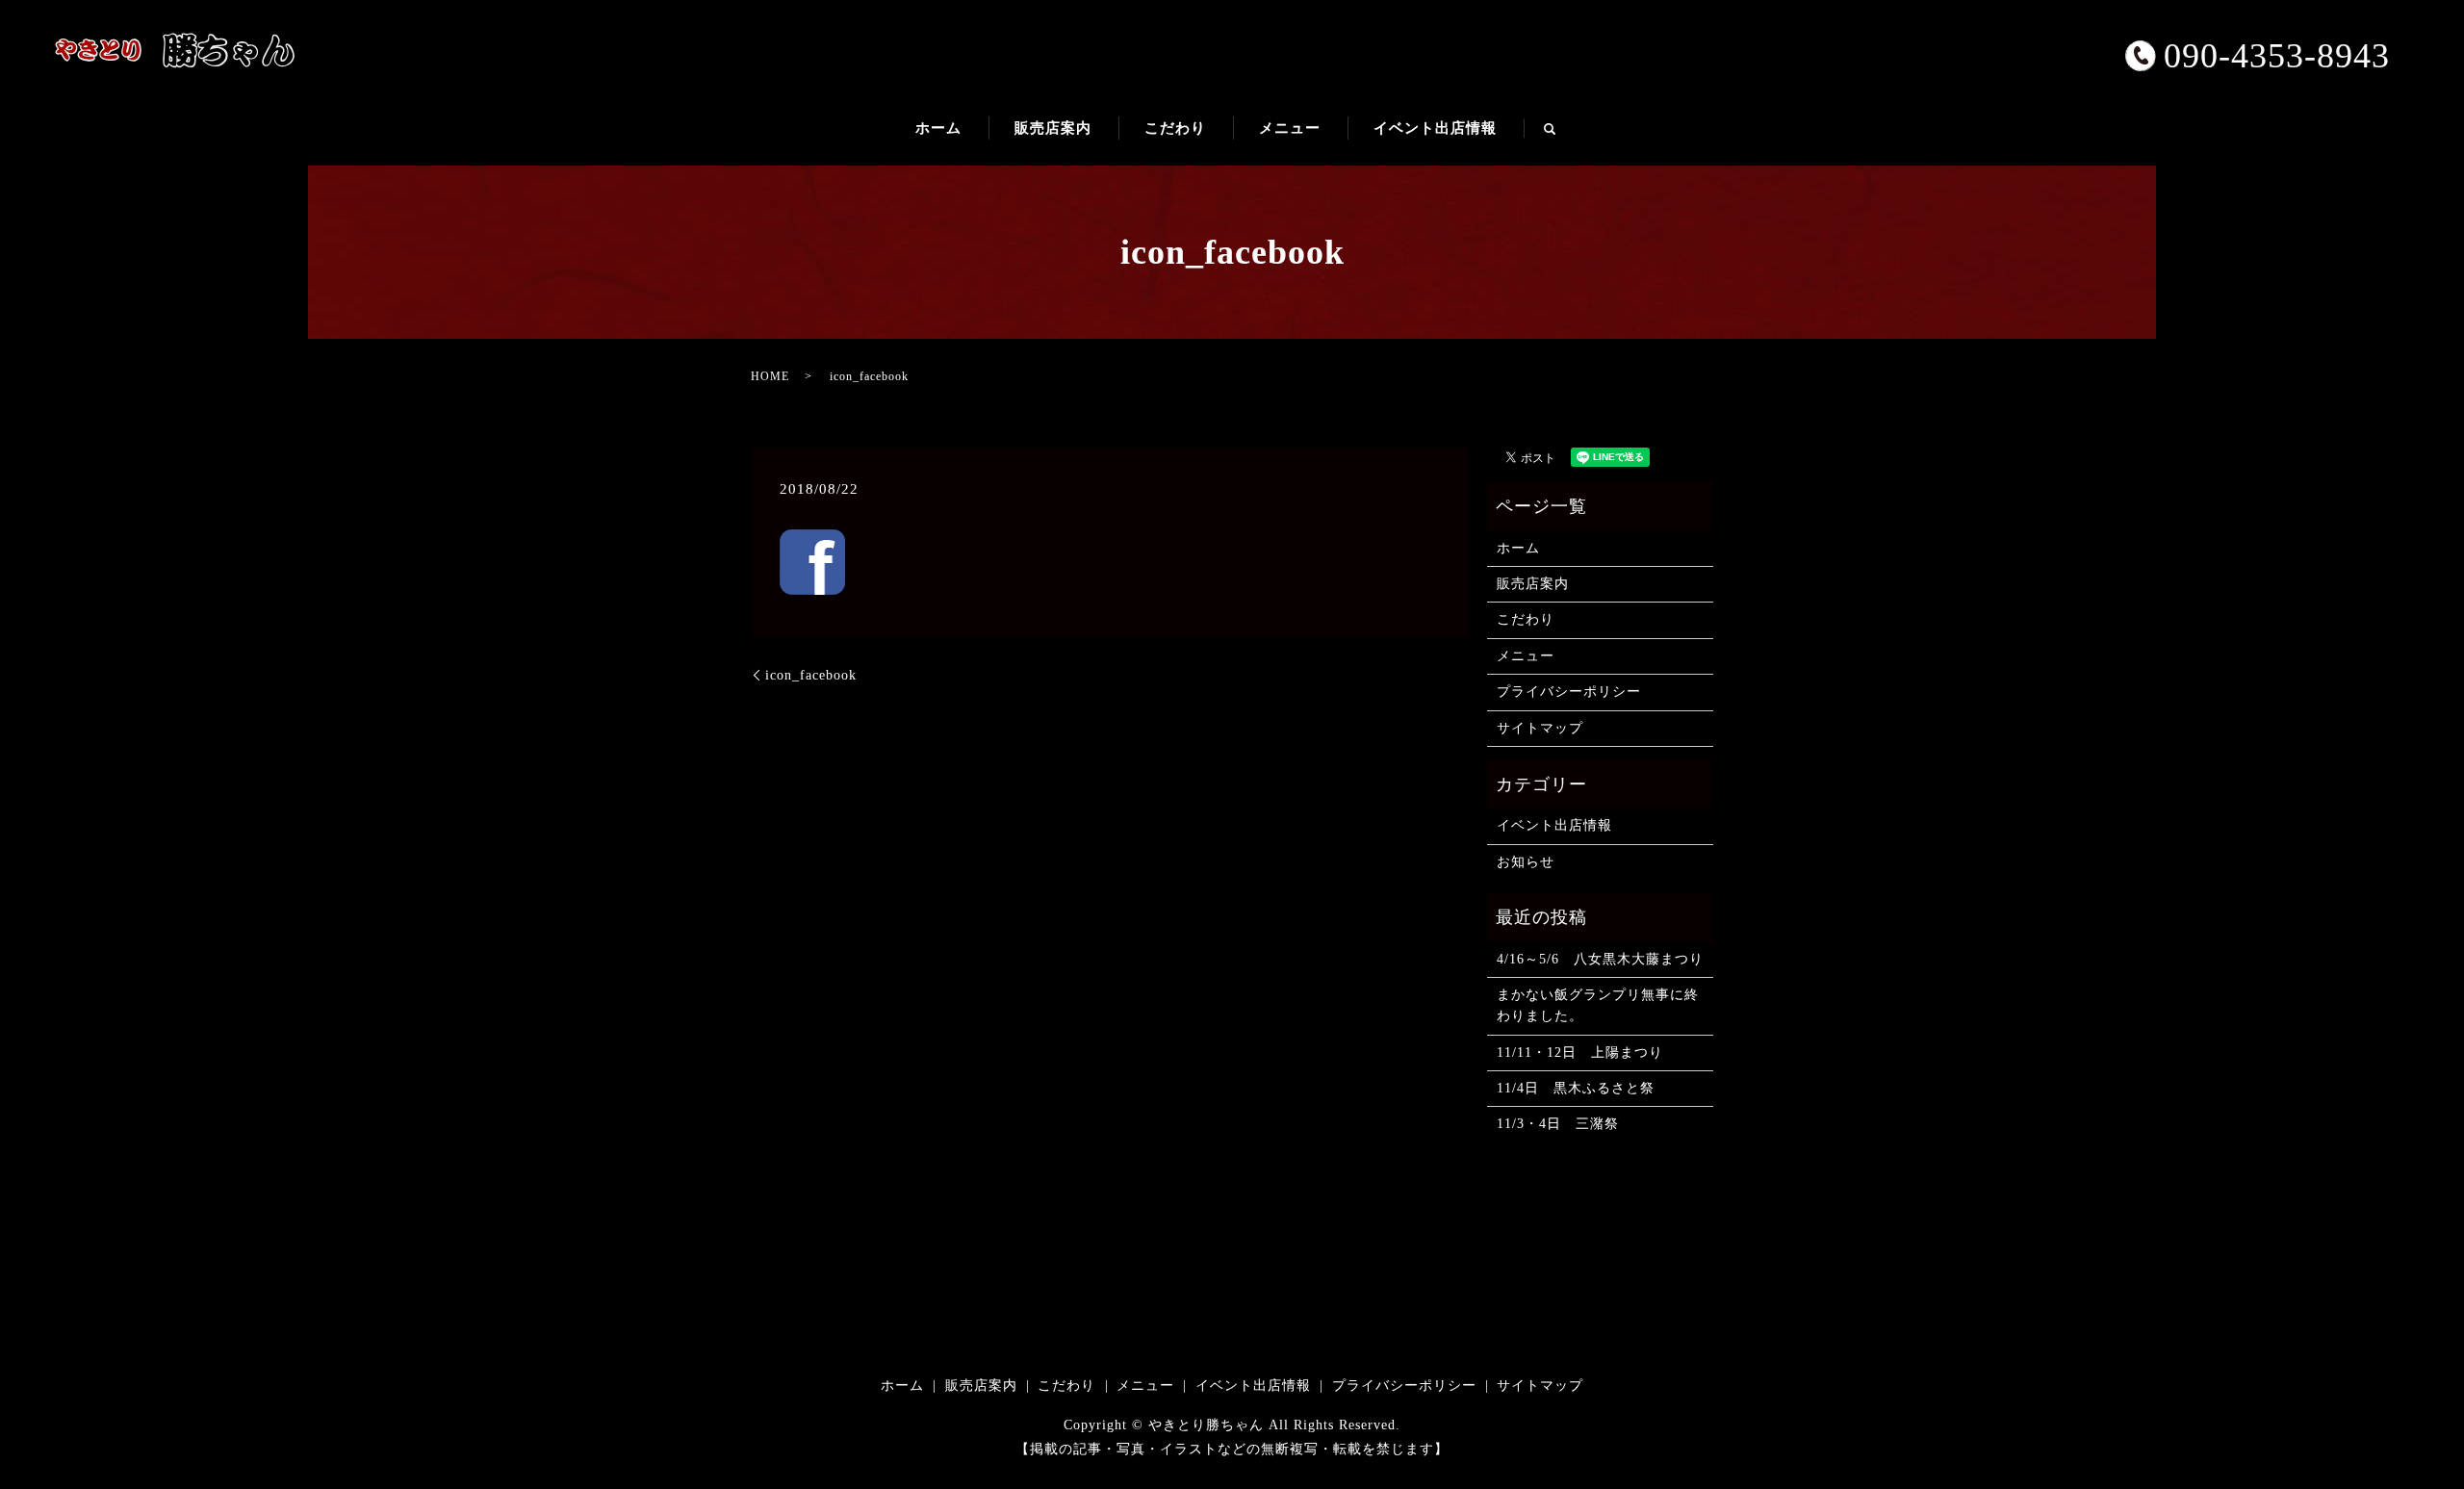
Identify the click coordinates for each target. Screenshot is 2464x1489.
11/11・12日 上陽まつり (1580, 1053)
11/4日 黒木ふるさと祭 (1576, 1088)
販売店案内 (1053, 128)
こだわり (1175, 128)
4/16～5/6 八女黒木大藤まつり (1600, 959)
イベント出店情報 (1435, 128)
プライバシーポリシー (1569, 692)
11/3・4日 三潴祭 (1558, 1124)
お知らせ (1526, 862)
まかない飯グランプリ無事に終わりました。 (1598, 1005)
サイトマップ (1540, 728)
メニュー (1290, 128)
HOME (770, 376)
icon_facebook (811, 675)
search (1563, 137)
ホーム (938, 128)
